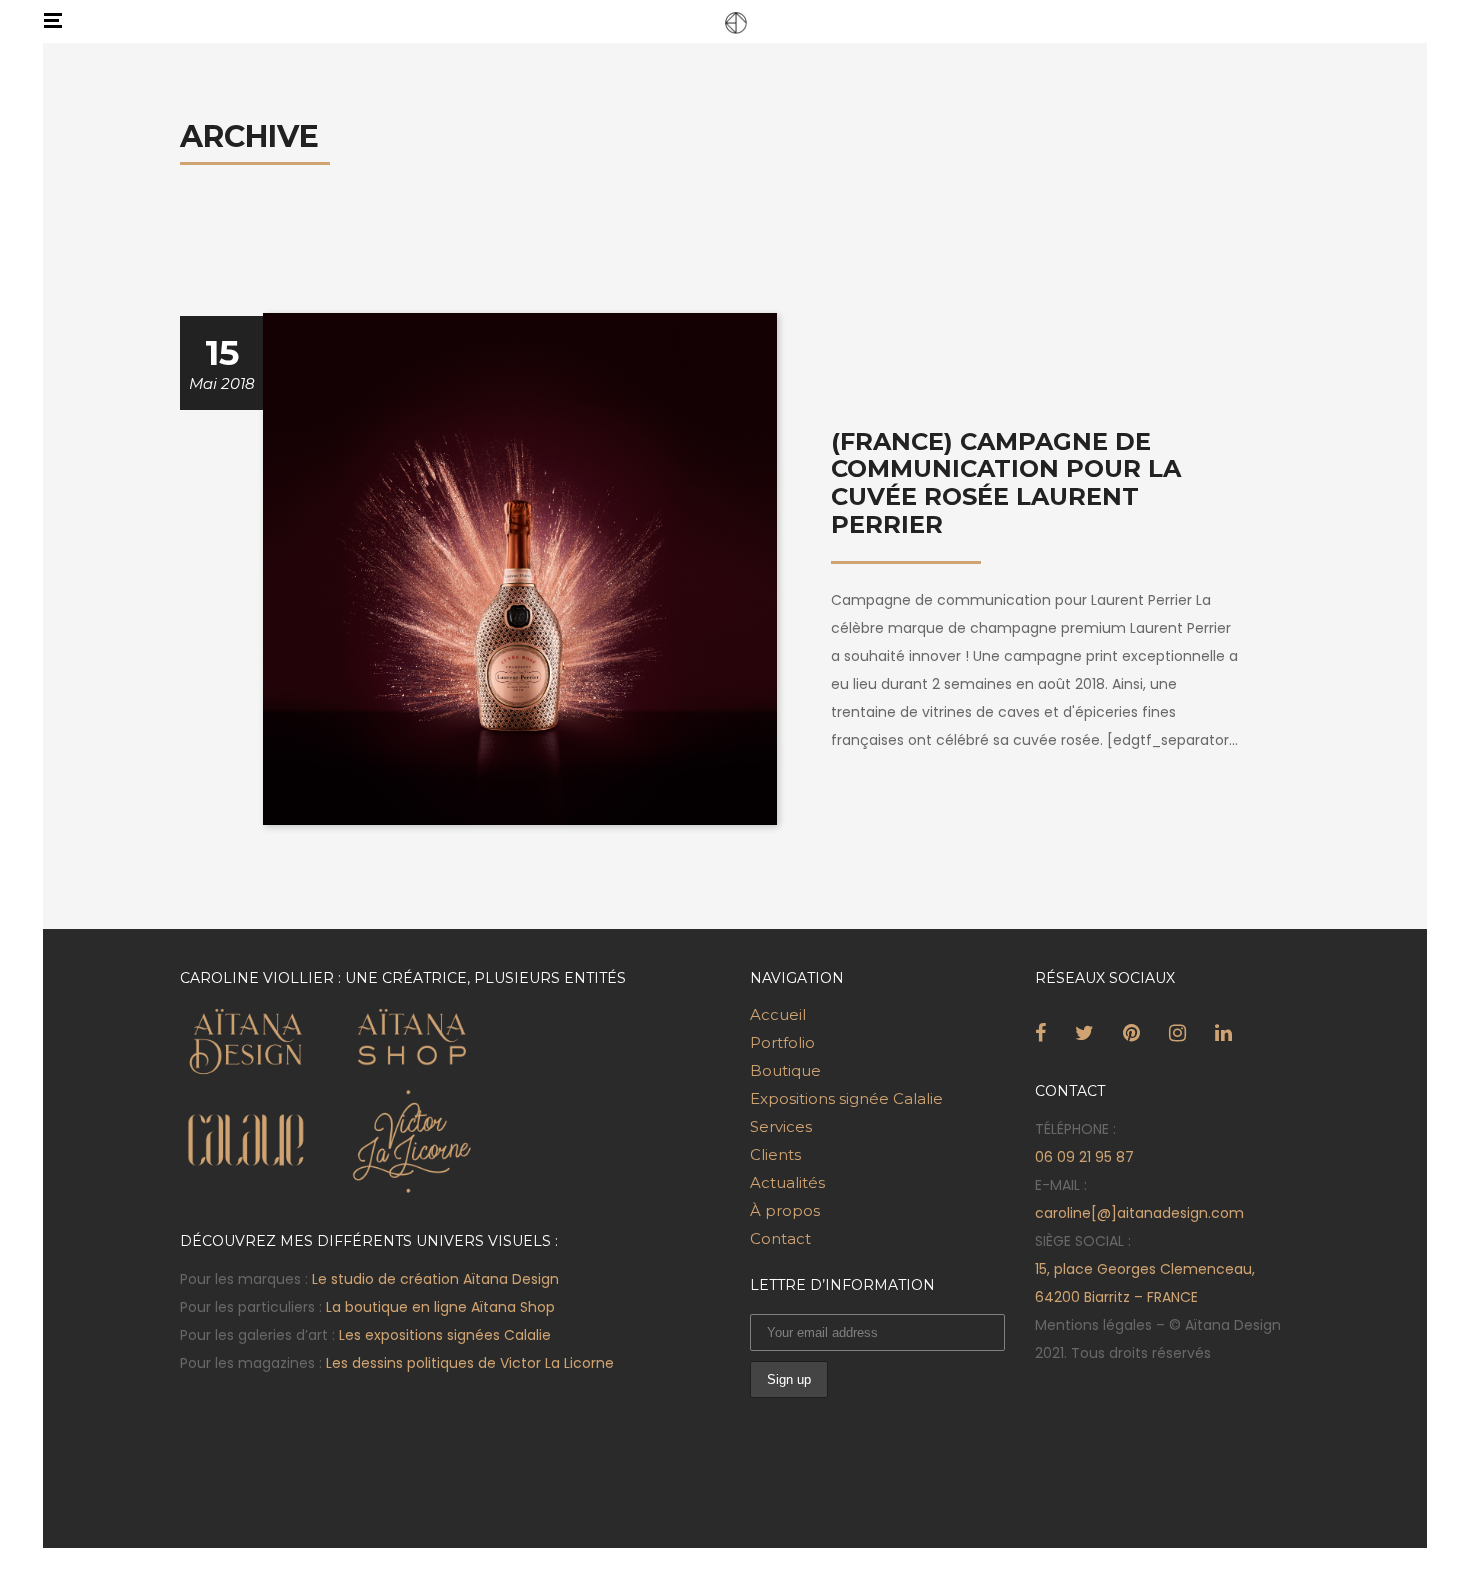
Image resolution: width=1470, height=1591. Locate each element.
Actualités (787, 1182)
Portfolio (782, 1042)
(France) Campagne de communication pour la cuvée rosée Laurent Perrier (1006, 483)
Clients (775, 1154)
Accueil (778, 1014)
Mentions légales (1093, 1325)
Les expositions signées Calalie (445, 1335)
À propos (785, 1210)
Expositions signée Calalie (846, 1098)
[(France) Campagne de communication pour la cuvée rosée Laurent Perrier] (520, 567)
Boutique (785, 1070)
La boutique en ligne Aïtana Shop (440, 1307)
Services (781, 1126)
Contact (780, 1238)
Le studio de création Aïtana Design (435, 1279)
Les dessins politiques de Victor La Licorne (470, 1363)
